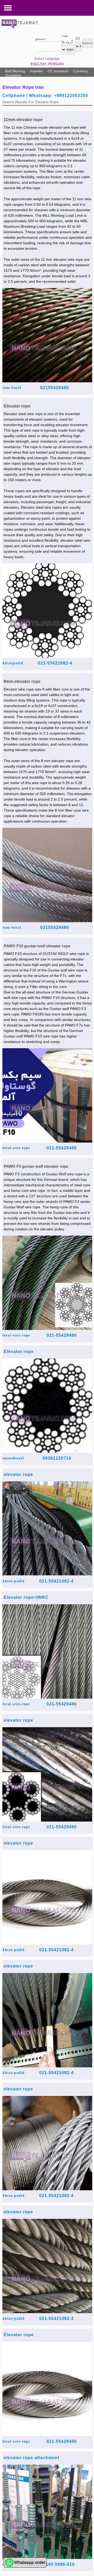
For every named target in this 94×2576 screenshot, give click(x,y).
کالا (78, 39)
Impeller (36, 71)
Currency (80, 71)
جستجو (40, 39)
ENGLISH (38, 64)
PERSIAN (56, 64)
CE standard (58, 71)
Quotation (13, 75)
